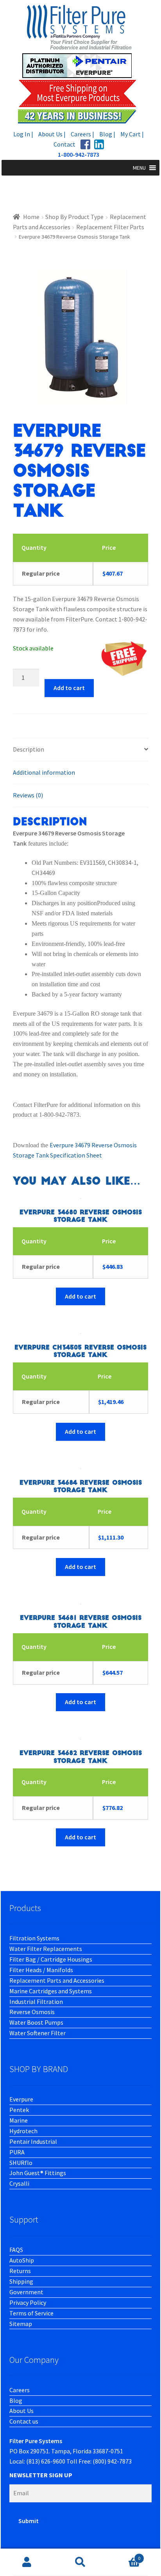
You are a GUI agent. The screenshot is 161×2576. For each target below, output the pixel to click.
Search (80, 2562)
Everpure (21, 2099)
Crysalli (19, 2183)
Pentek (19, 2110)
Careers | (82, 134)
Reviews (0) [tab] (28, 795)
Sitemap (21, 2324)
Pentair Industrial (33, 2141)
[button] (139, 168)
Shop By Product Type (74, 217)
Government (26, 2292)
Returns (20, 2271)
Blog (16, 2400)
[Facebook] (85, 144)
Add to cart (69, 688)
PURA (17, 2152)
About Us (21, 2411)
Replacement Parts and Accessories (57, 1980)
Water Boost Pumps (36, 2022)
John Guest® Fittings (38, 2173)
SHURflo (21, 2163)
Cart (124, 2555)
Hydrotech (23, 2131)
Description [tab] (29, 749)
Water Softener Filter (38, 2033)
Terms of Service (31, 2313)
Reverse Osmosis (32, 2012)
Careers (20, 2390)
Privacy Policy (28, 2302)
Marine (19, 2120)
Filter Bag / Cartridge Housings (51, 1959)
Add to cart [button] (80, 1296)
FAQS (16, 2250)
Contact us (24, 2421)
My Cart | (132, 134)
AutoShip (22, 2260)
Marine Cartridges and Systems (51, 1991)
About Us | (52, 134)
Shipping (21, 2281)
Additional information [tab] (44, 772)
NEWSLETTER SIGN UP (41, 2475)
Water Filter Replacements (46, 1949)
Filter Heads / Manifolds (41, 1970)
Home (31, 217)
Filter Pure (80, 64)
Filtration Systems (34, 1938)
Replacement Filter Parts (110, 227)
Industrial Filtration (36, 2002)
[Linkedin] (99, 144)
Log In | (23, 134)
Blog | (107, 134)
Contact (64, 144)
